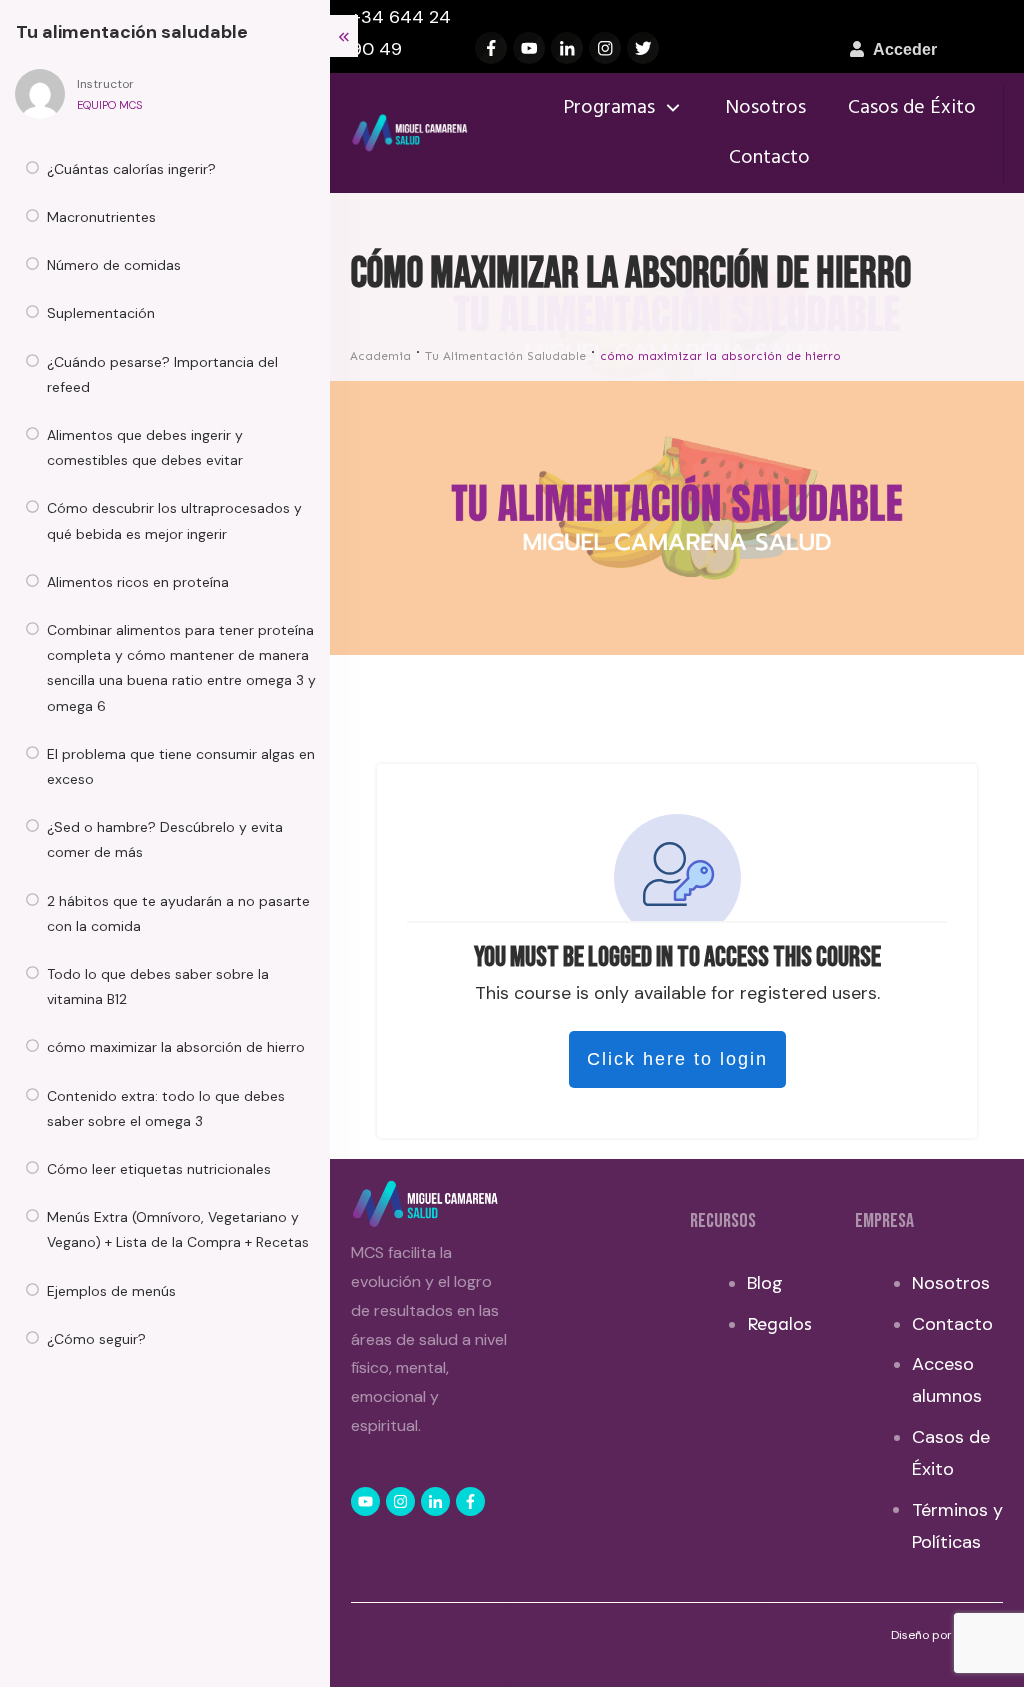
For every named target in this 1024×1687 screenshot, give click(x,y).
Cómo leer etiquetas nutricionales (159, 1169)
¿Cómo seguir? (96, 1339)
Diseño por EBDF (939, 1635)
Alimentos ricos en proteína (138, 582)
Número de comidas (114, 265)
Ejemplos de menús (111, 1291)
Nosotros (951, 1283)
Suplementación (101, 313)
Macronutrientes (101, 217)
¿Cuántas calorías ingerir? (131, 169)
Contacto (952, 1324)
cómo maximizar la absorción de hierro (176, 1047)
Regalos (779, 1324)
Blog (765, 1283)
